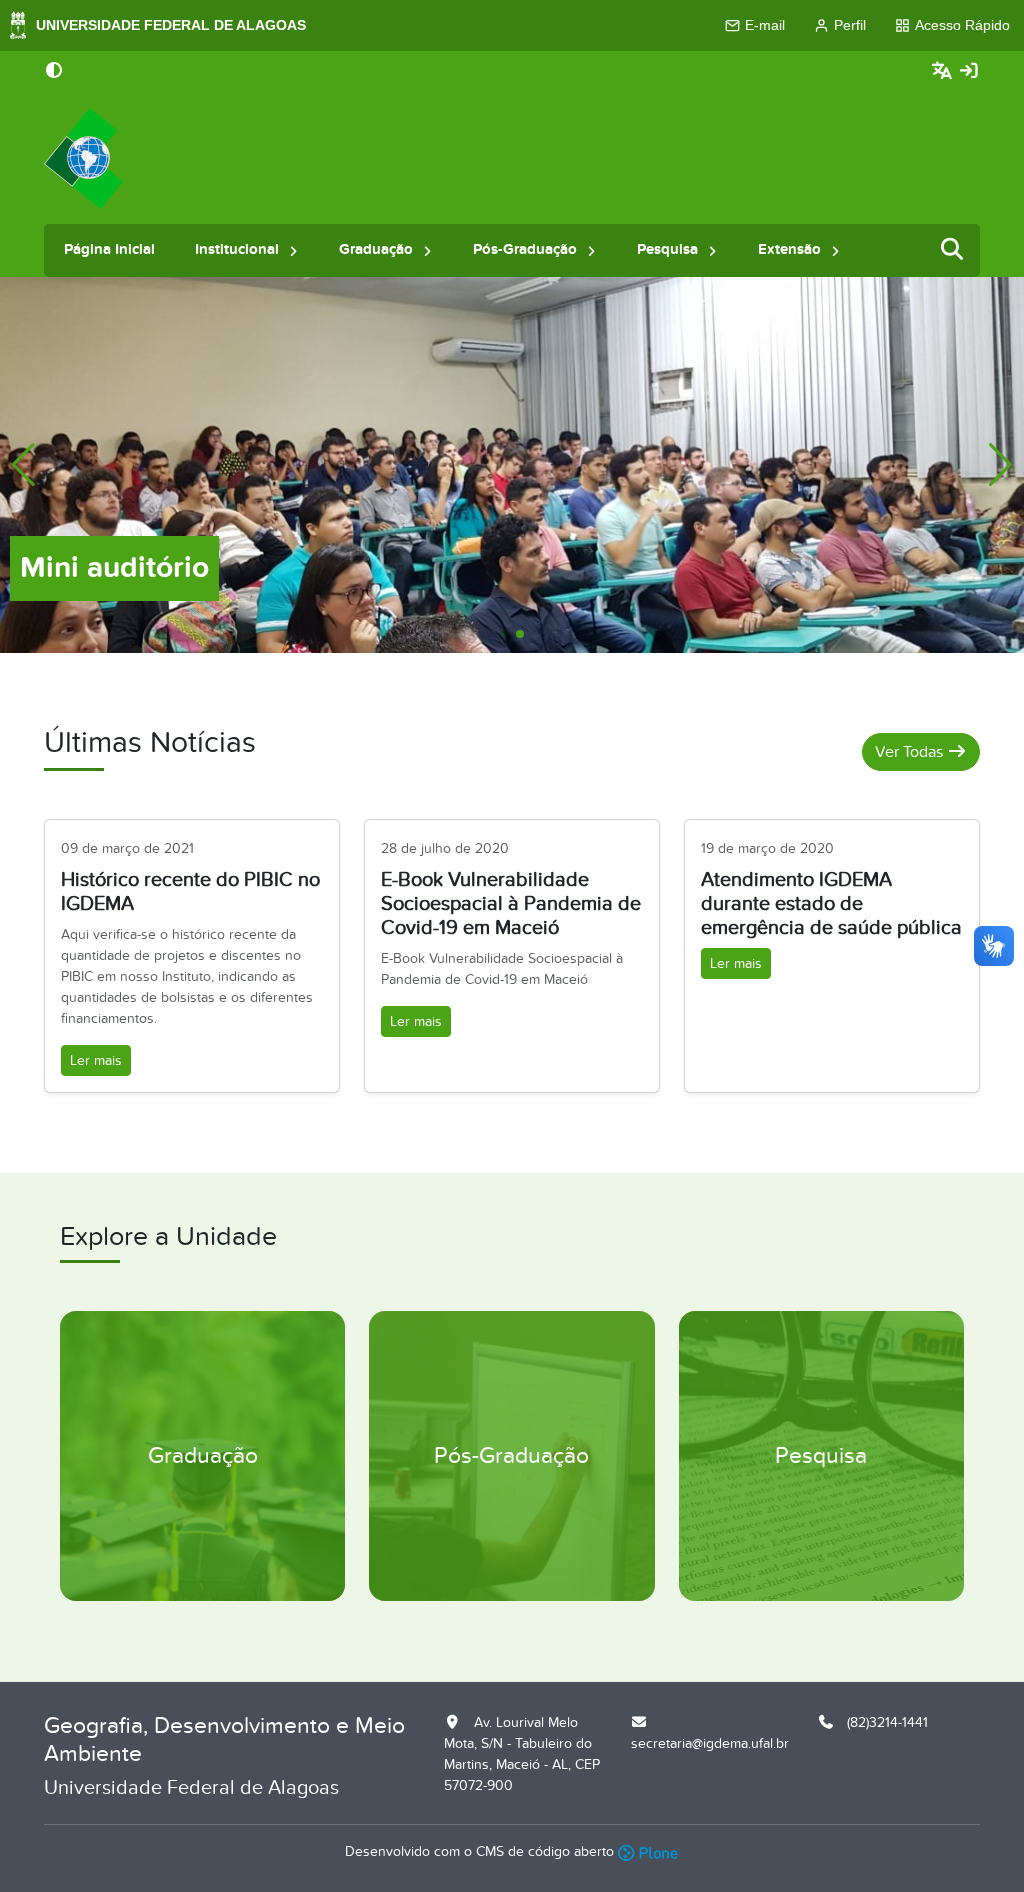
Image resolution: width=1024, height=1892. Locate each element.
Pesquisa (667, 249)
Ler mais (96, 1060)
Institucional (237, 249)
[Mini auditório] (512, 463)
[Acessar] (969, 71)
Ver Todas (911, 752)
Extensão (789, 249)
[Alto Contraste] (54, 72)
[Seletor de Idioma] (944, 71)
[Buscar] (953, 250)
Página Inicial (109, 249)
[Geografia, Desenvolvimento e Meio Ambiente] (83, 158)
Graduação (376, 249)
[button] (294, 250)
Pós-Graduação (525, 249)
